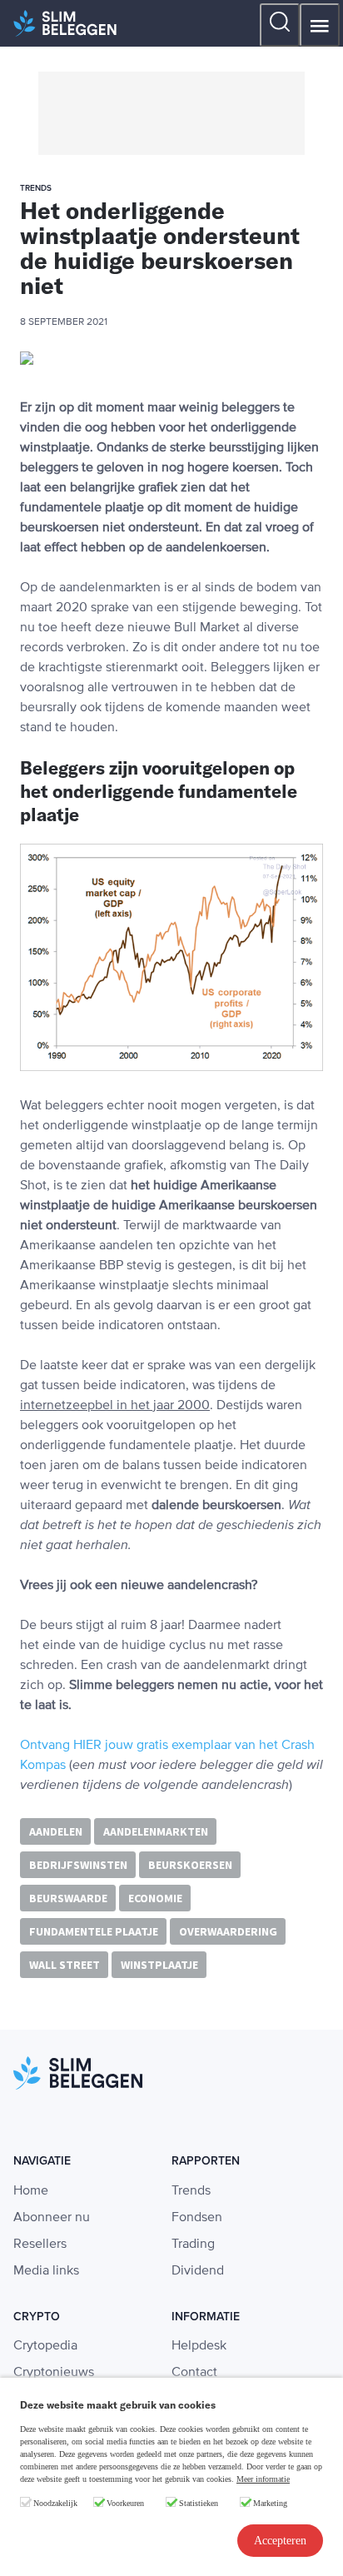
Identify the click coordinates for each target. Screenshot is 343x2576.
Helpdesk (199, 2346)
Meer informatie (263, 2479)
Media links (46, 2271)
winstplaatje (159, 1965)
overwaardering (228, 1931)
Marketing (270, 2503)
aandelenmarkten (156, 1831)
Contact (194, 2373)
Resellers (40, 2245)
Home (31, 2191)
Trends (191, 2191)
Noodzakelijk (55, 2503)
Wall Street (65, 1965)
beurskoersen (190, 1865)
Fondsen (197, 2218)
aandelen (56, 1831)
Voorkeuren (125, 2503)
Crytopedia (45, 2346)
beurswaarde (68, 1898)
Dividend (198, 2271)
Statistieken (199, 2503)
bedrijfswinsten (78, 1865)
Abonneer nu (52, 2218)
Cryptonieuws (54, 2373)
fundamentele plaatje (94, 1931)
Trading (193, 2245)
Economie (155, 1898)
